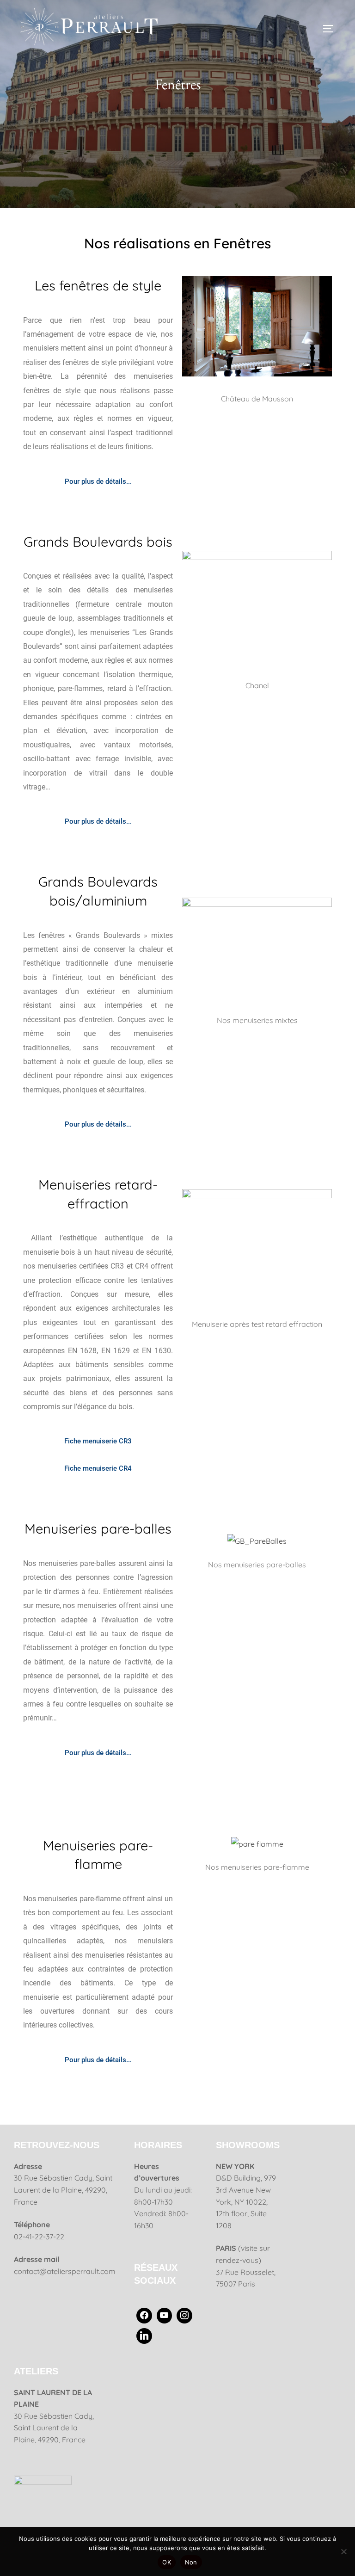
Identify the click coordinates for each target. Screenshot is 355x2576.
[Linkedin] (144, 2336)
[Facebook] (144, 2316)
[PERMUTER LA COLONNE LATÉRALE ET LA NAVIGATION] (331, 29)
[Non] (343, 2551)
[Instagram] (184, 2316)
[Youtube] (165, 2316)
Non (191, 2562)
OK (167, 2562)
